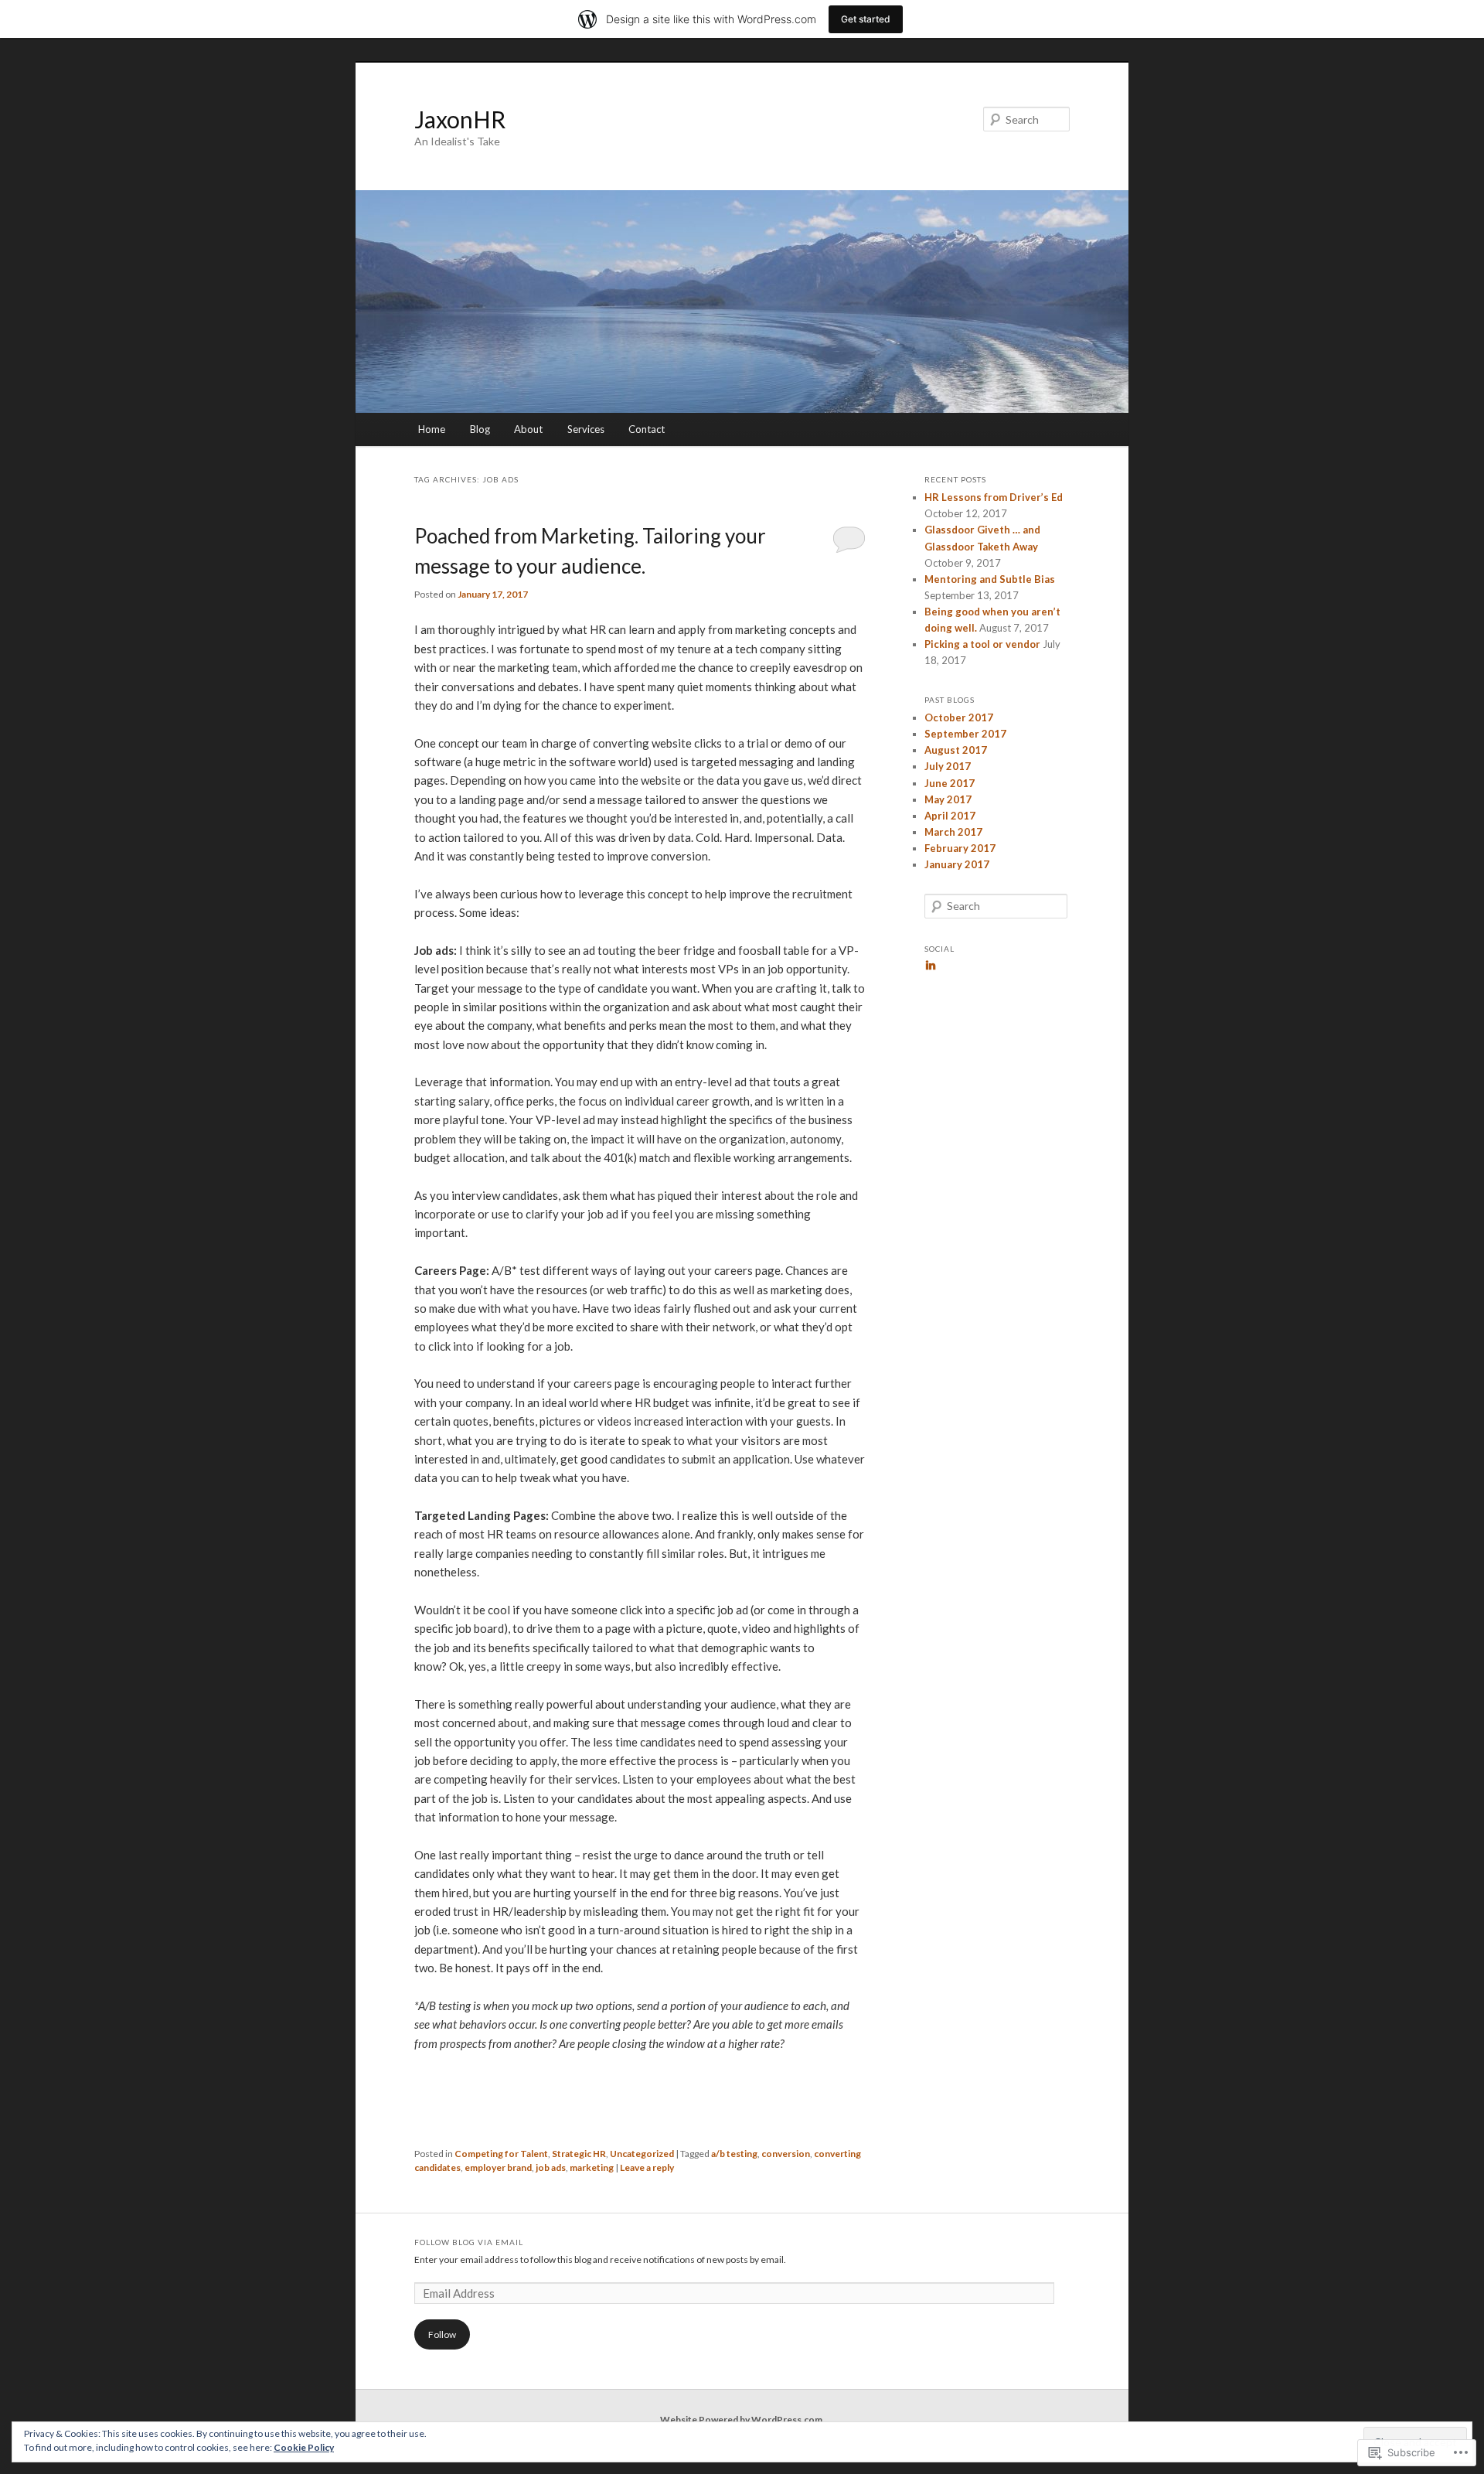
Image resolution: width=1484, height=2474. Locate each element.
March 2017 (953, 832)
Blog (480, 429)
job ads (551, 2167)
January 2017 (957, 864)
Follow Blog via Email (469, 2242)
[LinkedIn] (931, 965)
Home (432, 429)
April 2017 (950, 816)
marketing (592, 2167)
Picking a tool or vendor (982, 644)
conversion (786, 2154)
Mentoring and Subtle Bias (990, 579)
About (528, 429)
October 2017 (959, 717)
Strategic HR (579, 2154)
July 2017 (948, 766)
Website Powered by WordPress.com (741, 2419)
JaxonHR (460, 119)
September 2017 (965, 734)
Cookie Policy (304, 2447)
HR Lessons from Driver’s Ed (994, 497)
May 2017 (948, 799)
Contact (647, 429)
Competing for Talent (501, 2154)
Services (586, 429)
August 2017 (956, 750)
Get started (866, 19)
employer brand (498, 2167)
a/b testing (734, 2154)
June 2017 (950, 783)
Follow (442, 2334)
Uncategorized (642, 2154)
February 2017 (960, 848)
